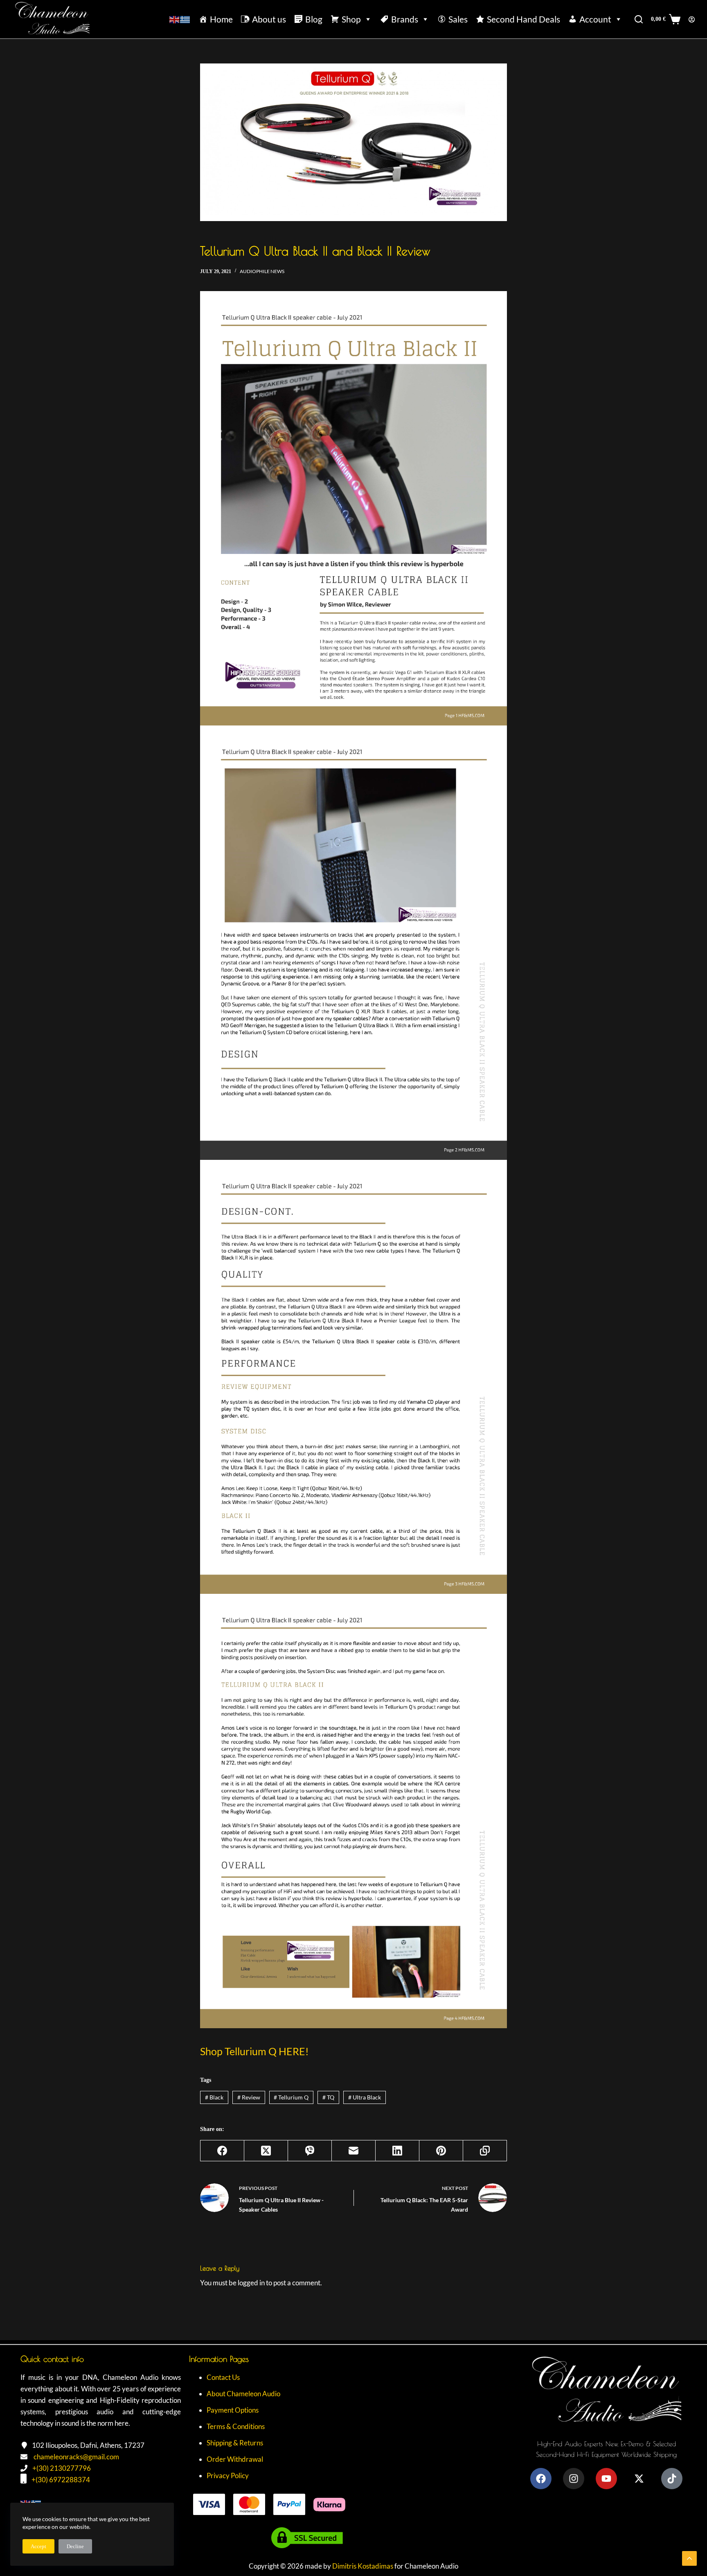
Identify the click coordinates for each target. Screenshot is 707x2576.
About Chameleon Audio (243, 2394)
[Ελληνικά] (185, 19)
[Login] (692, 19)
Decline (75, 2546)
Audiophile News (262, 271)
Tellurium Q (291, 2097)
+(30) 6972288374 (61, 2480)
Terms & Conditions (236, 2426)
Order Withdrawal (235, 2459)
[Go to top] (689, 2558)
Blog (314, 19)
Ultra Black (365, 2097)
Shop (351, 19)
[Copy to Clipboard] (485, 2151)
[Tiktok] (672, 2479)
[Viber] (310, 2151)
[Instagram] (574, 2479)
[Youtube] (606, 2479)
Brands (405, 19)
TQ (328, 2097)
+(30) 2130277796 (62, 2468)
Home (221, 19)
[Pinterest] (441, 2151)
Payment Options (233, 2410)
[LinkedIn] (397, 2151)
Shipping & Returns (235, 2443)
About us (269, 19)
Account (595, 19)
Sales (458, 19)
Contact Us (223, 2377)
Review (249, 2097)
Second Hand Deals (523, 19)
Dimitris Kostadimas (363, 2566)
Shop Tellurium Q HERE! (254, 2051)
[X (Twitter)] (266, 2151)
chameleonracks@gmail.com (76, 2457)
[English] (175, 19)
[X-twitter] (639, 2479)
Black (214, 2097)
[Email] (354, 2151)
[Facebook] (222, 2151)
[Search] (639, 19)
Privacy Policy (228, 2475)
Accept (38, 2546)
